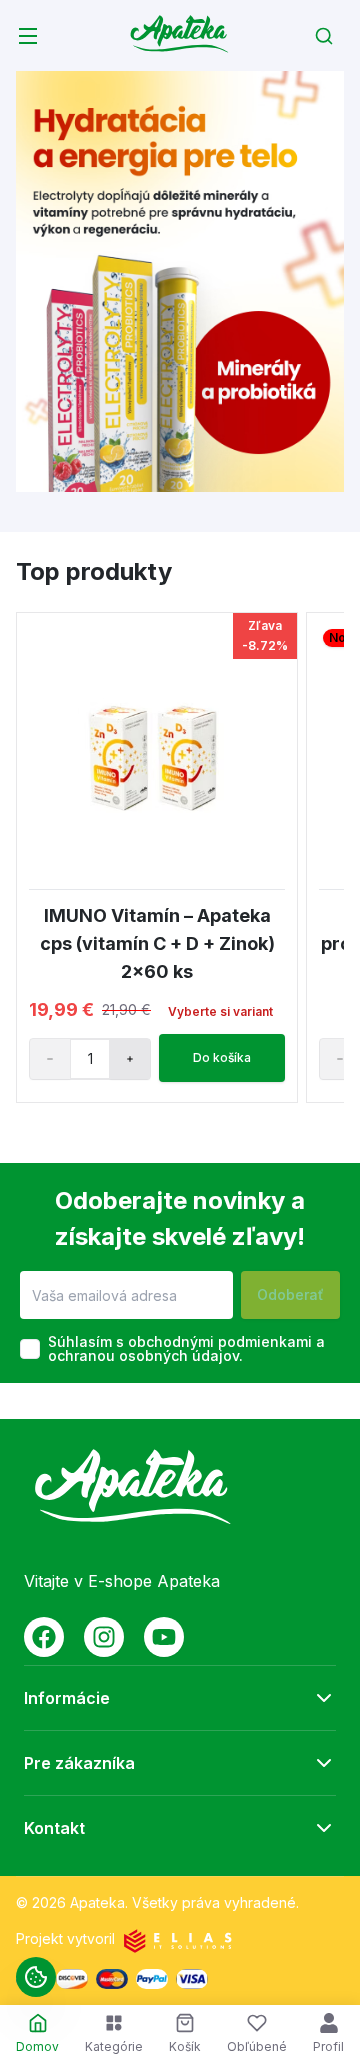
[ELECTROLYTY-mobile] (180, 281)
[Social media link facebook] (44, 1637)
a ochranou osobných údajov (186, 1348)
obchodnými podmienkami (220, 1341)
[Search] (324, 36)
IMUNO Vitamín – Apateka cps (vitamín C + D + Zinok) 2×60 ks (157, 943)
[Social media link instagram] (104, 1637)
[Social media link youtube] (164, 1637)
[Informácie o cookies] (36, 1977)
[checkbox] (30, 1349)
